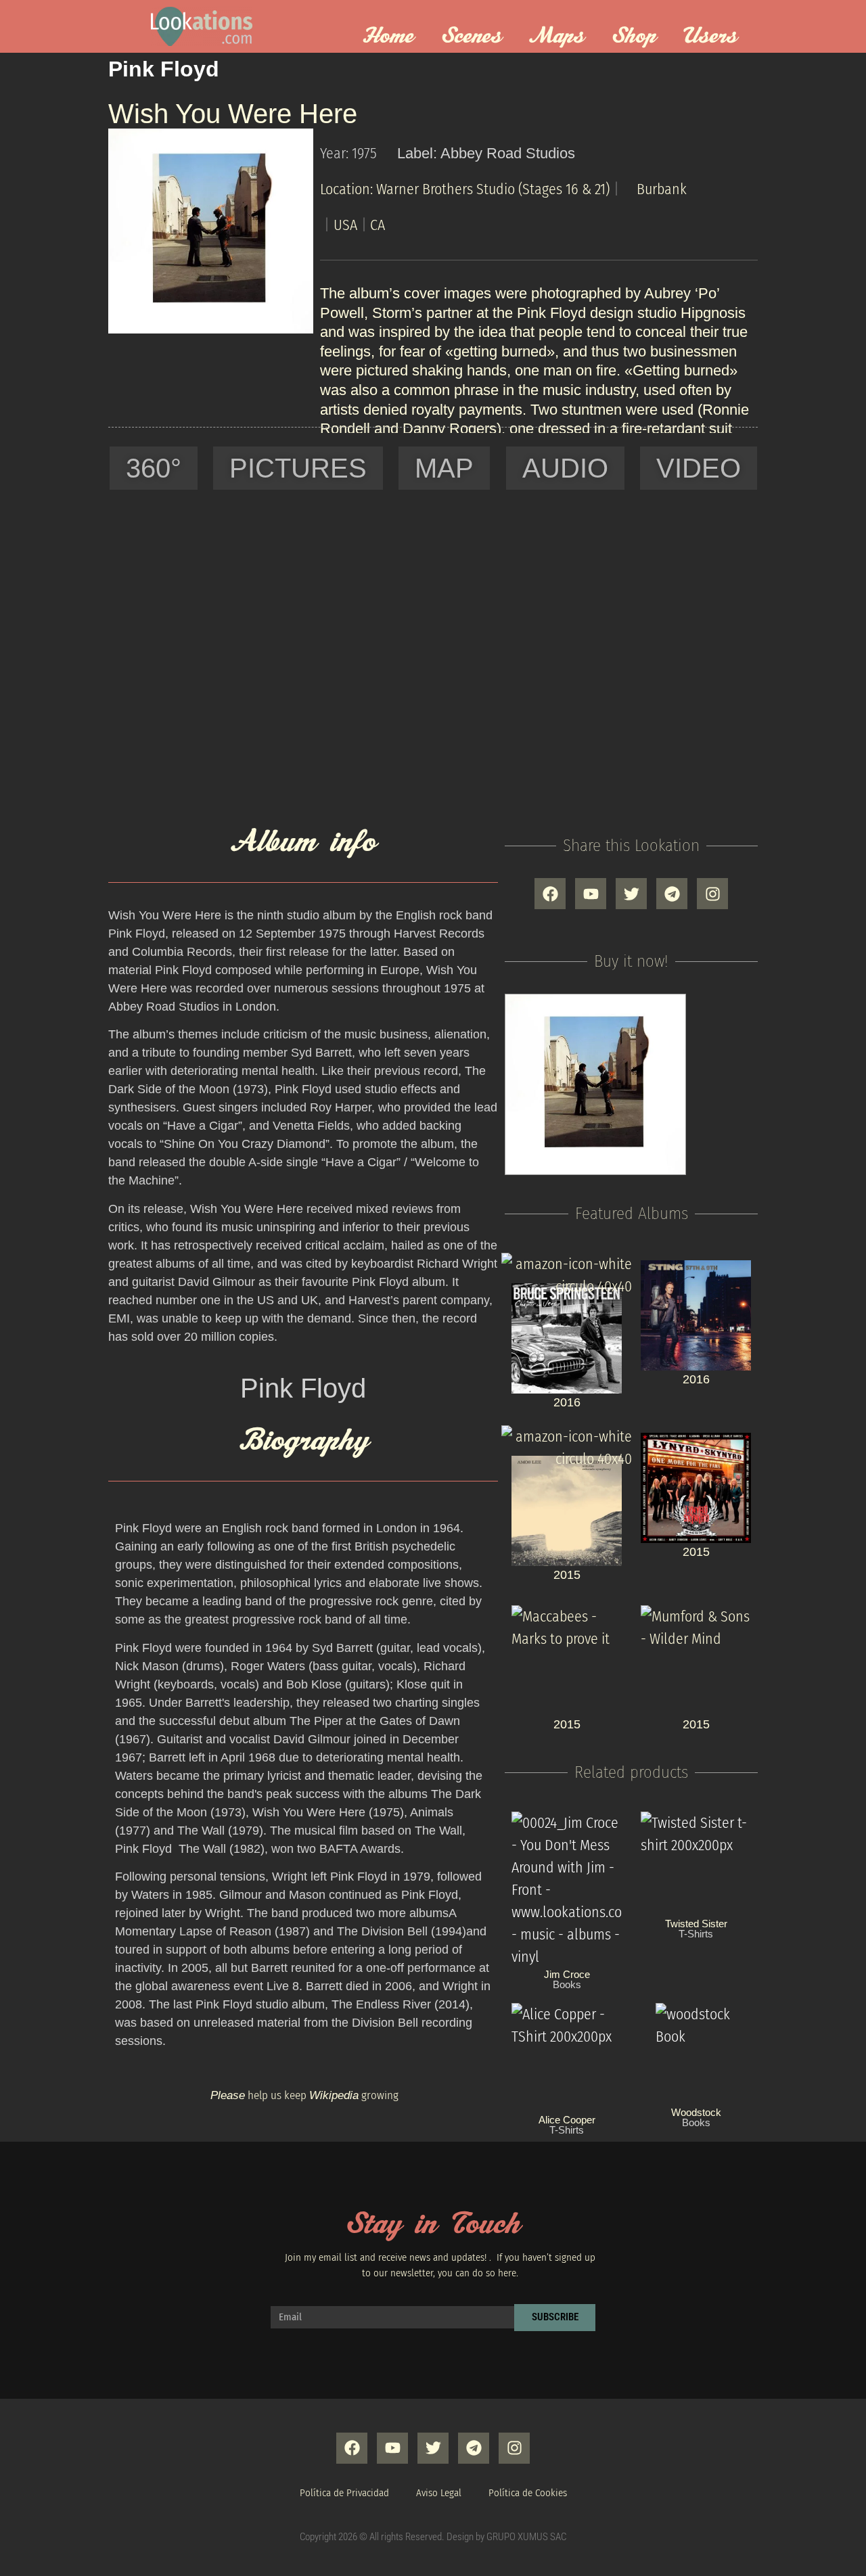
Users (710, 37)
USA (345, 225)
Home (388, 37)
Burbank (662, 189)
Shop (634, 37)
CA (378, 225)
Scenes (472, 37)
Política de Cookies (528, 2493)
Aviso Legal (439, 2493)
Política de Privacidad (344, 2493)
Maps (557, 37)
